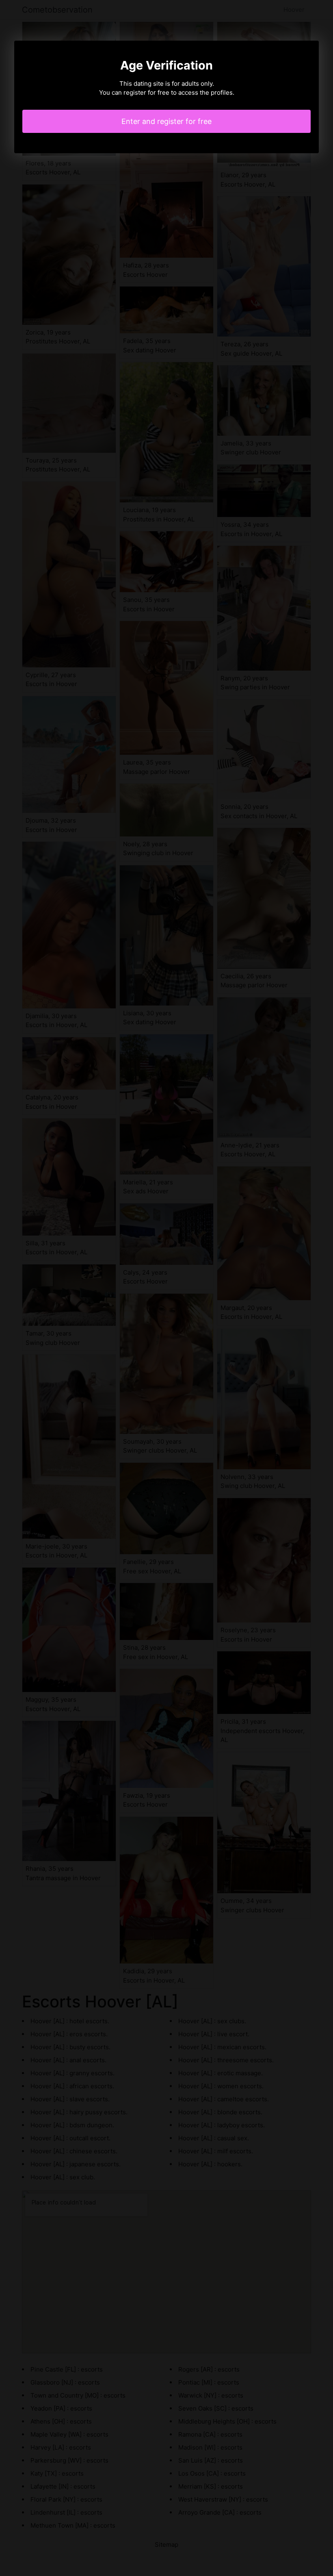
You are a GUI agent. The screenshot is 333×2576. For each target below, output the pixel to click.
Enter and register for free (166, 121)
